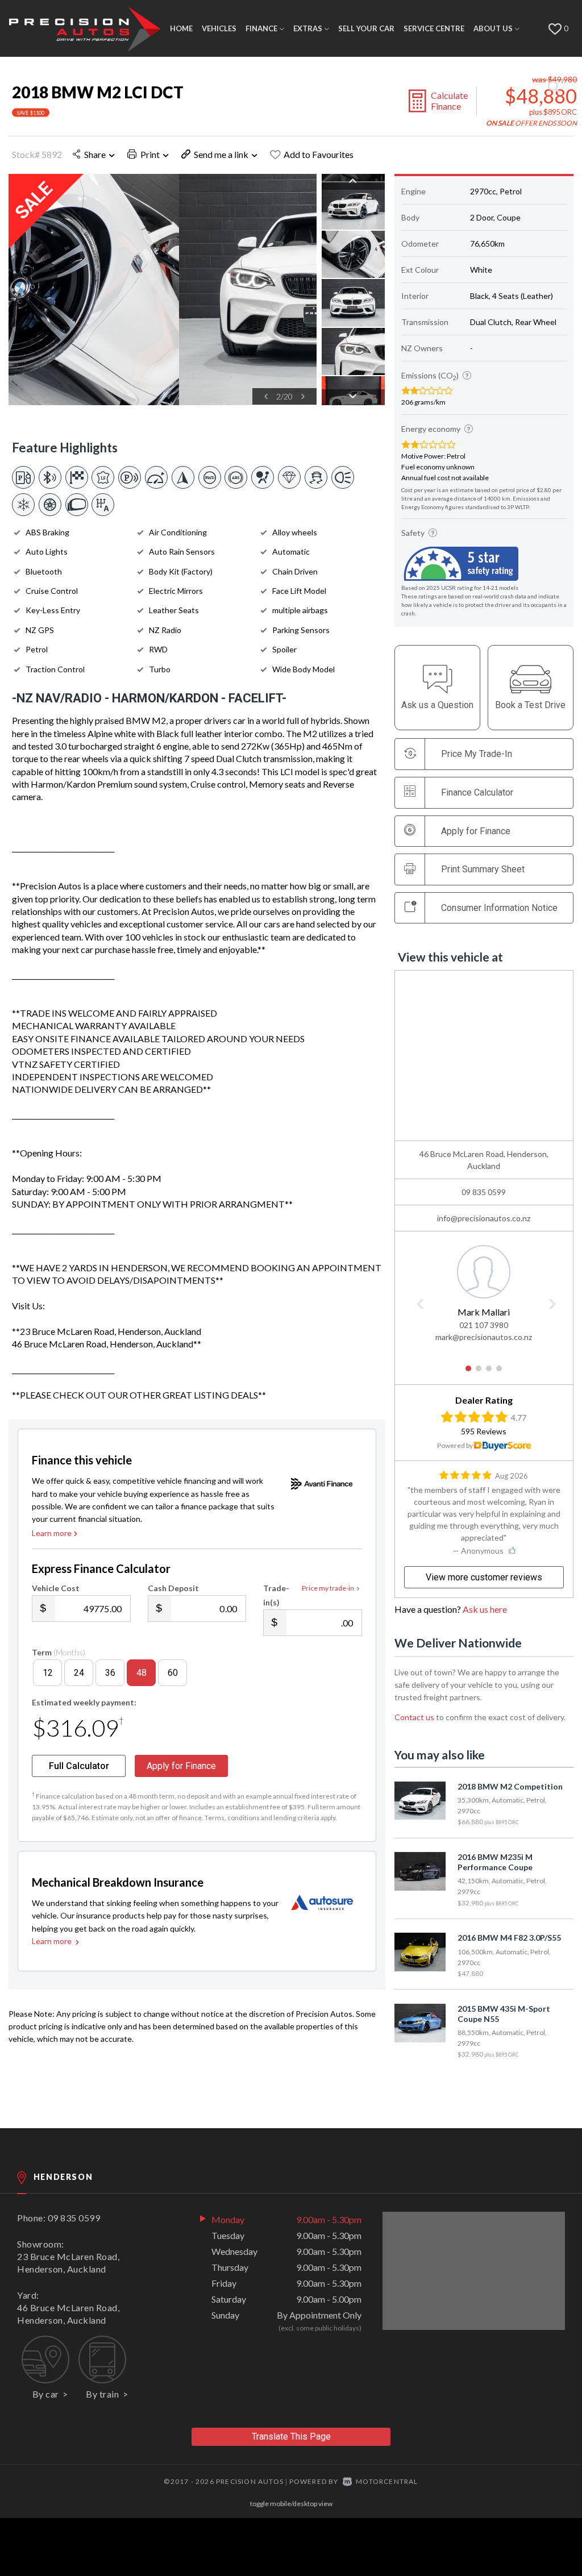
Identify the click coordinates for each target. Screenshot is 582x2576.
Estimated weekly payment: (84, 1702)
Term (59, 1652)
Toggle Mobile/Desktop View (291, 2504)
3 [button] (489, 1373)
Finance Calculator (477, 792)
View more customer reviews (484, 1577)
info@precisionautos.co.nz (484, 1218)
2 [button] (479, 1373)
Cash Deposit (173, 1588)
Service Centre (434, 28)
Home (181, 28)
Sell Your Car (366, 28)
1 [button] (469, 1373)
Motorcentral (387, 2481)
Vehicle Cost (56, 1588)
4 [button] (499, 1373)
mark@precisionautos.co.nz (484, 1337)
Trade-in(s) (276, 1595)
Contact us (414, 1717)
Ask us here (485, 1609)
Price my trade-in (328, 1588)
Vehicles (219, 28)
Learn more (52, 1533)
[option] (163, 290)
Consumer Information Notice (499, 908)
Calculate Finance (449, 101)
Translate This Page (291, 2436)
